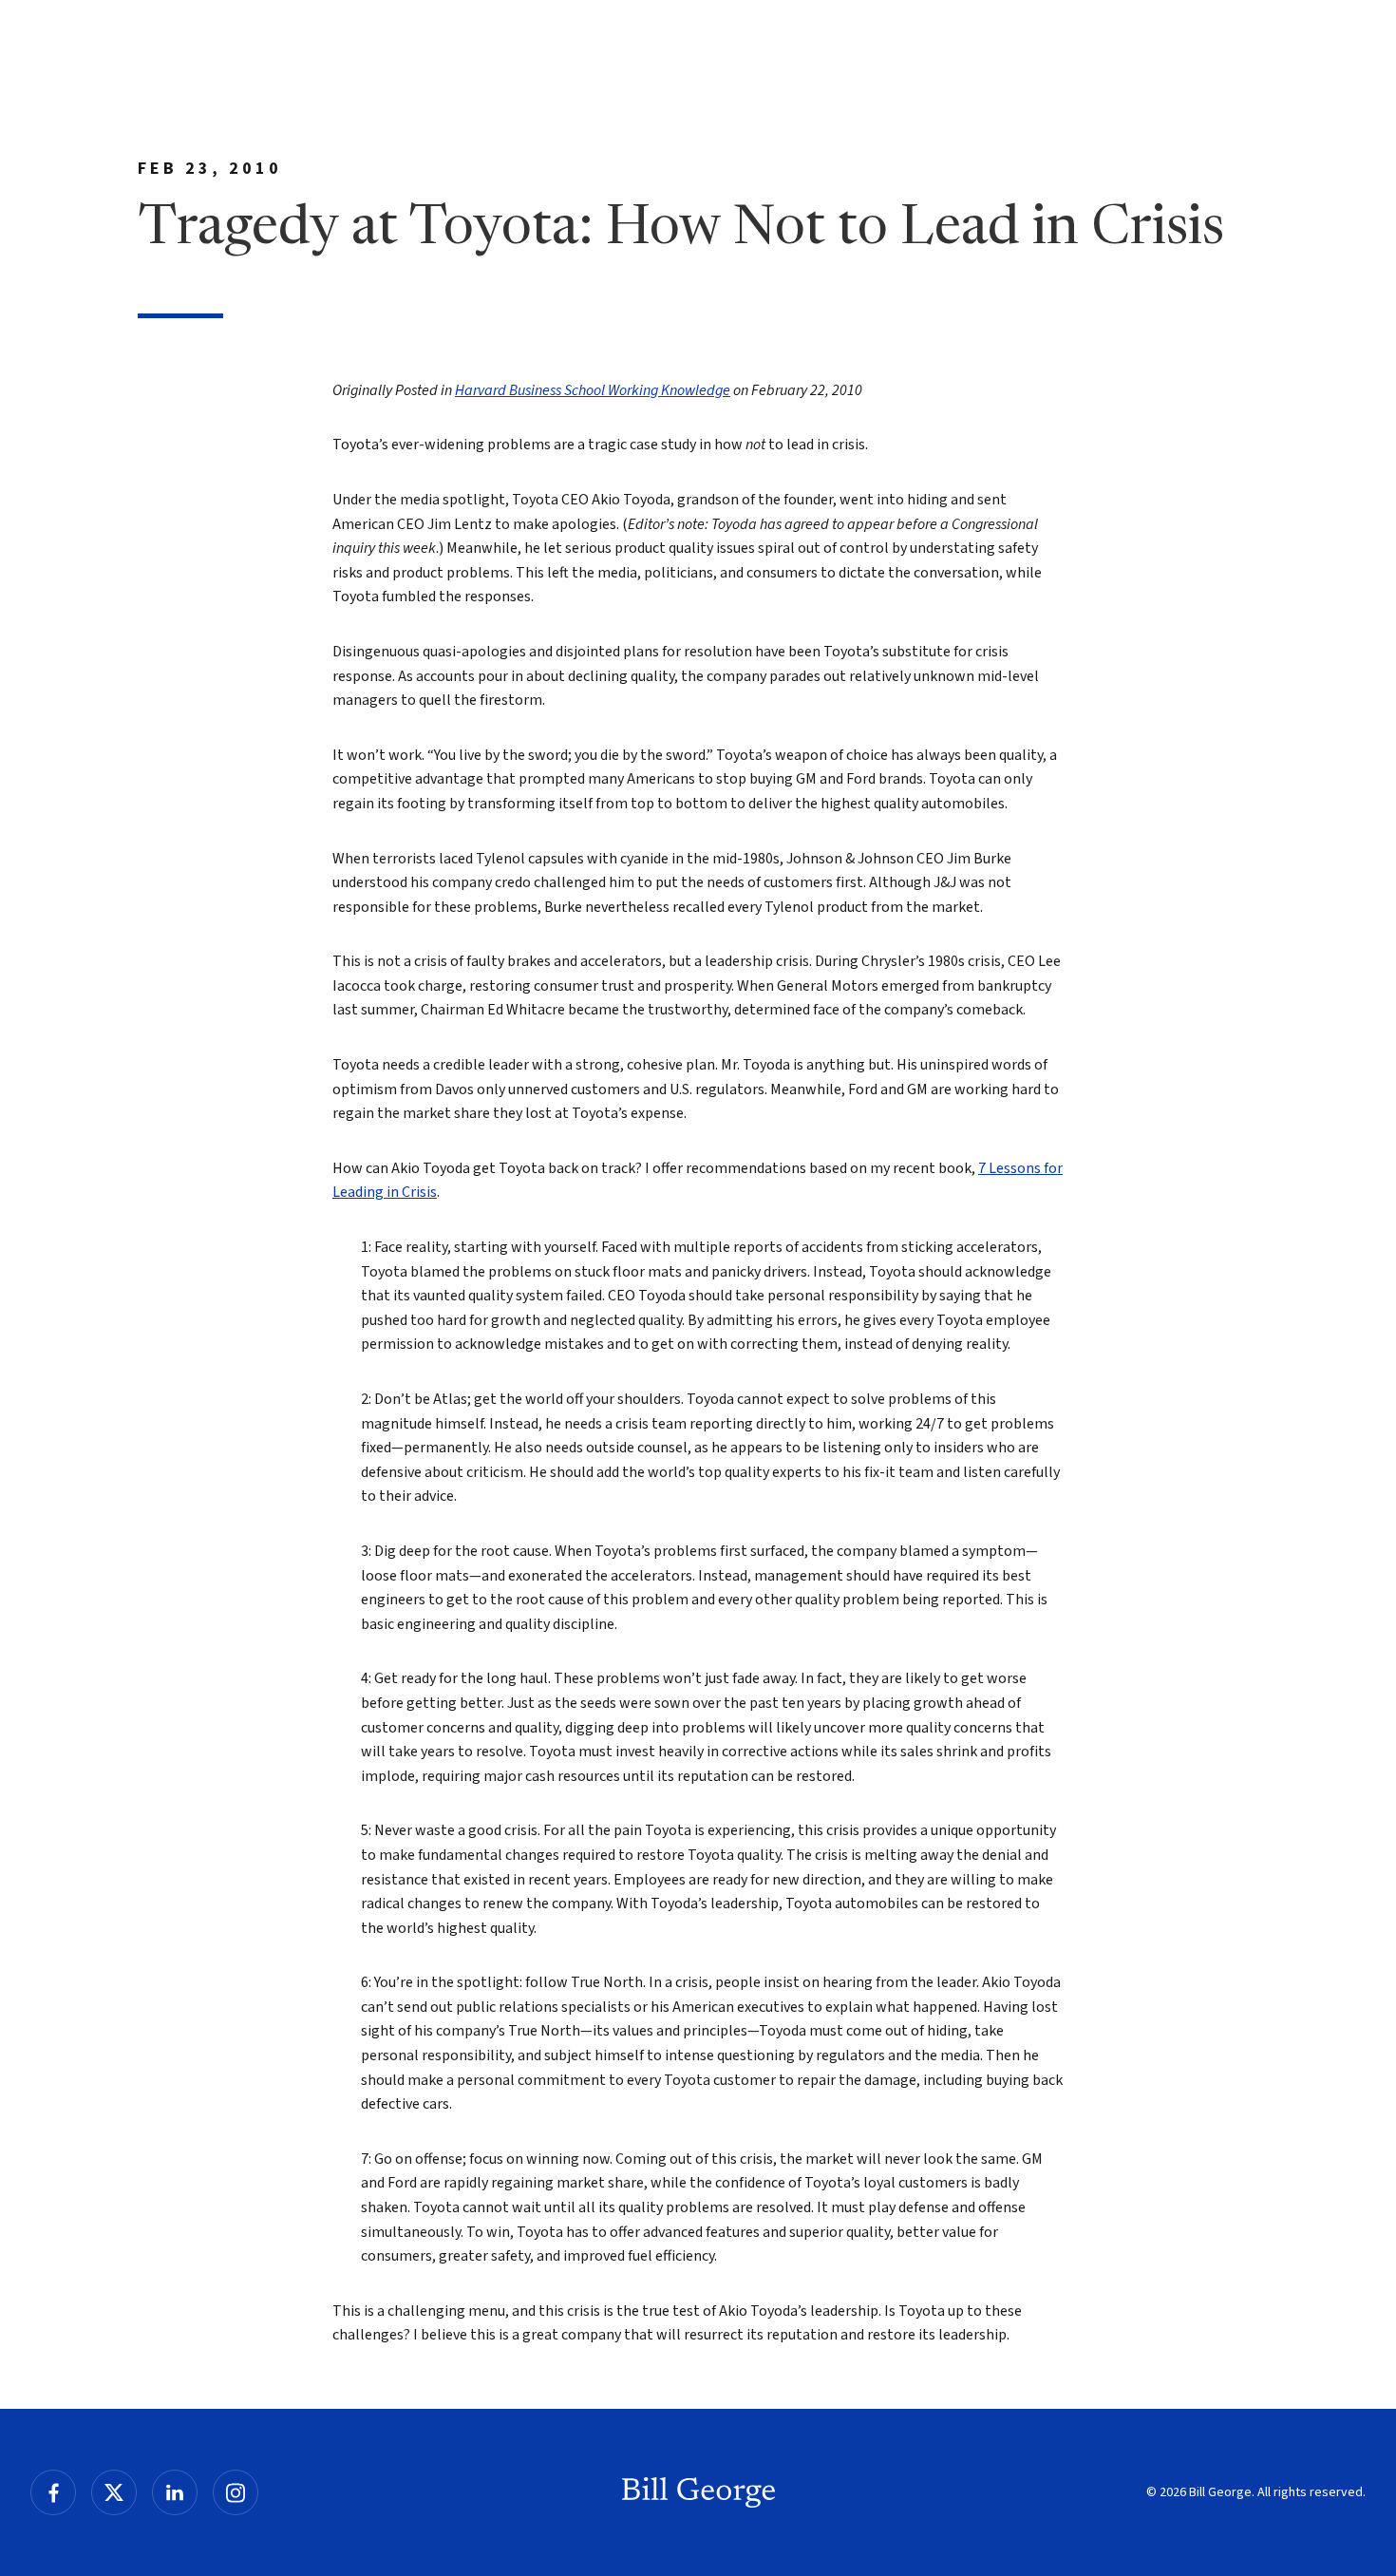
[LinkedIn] (175, 2492)
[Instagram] (236, 2492)
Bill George (698, 2492)
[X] (114, 2492)
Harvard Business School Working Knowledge (593, 390)
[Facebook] (53, 2492)
